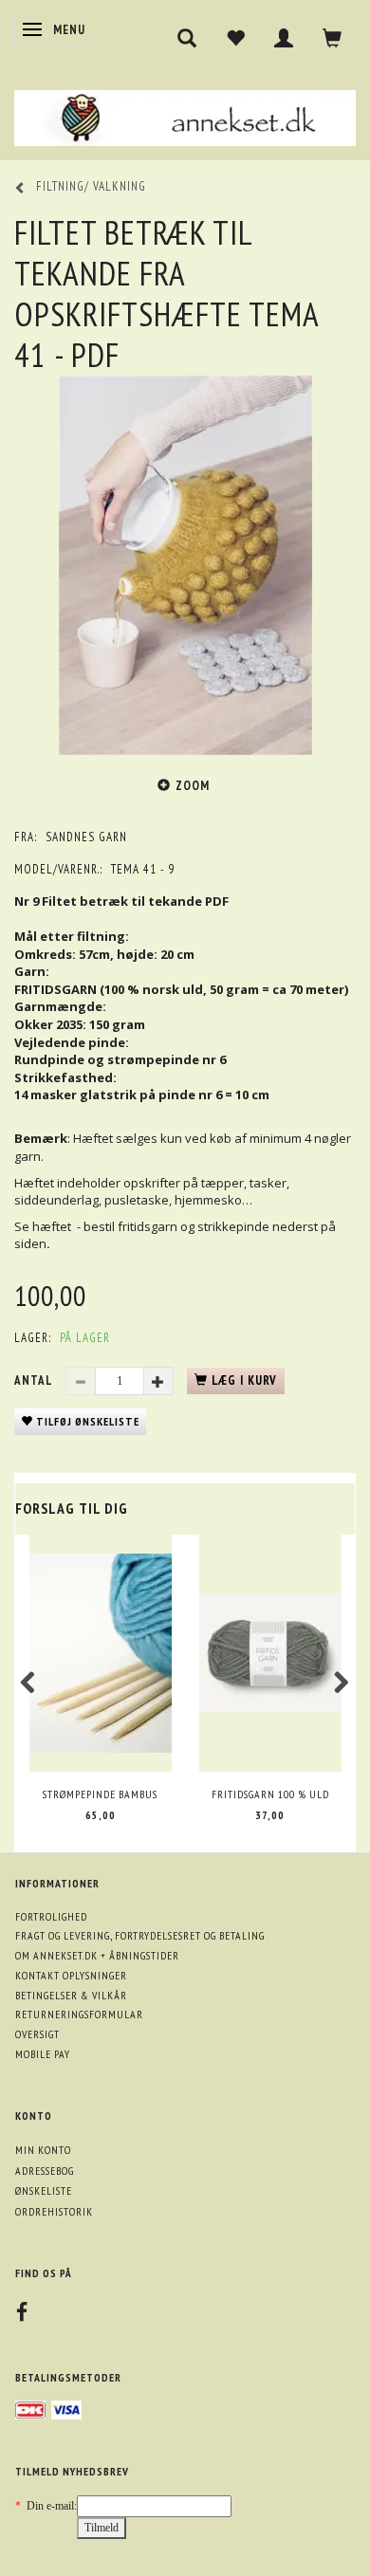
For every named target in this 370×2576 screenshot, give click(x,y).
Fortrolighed (51, 1916)
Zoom (193, 786)
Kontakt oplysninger (71, 1975)
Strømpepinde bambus (100, 1794)
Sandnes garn (86, 837)
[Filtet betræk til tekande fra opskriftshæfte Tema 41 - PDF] (185, 565)
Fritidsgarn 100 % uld (270, 1794)
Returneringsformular (79, 2014)
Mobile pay (43, 2054)
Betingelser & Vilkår (71, 1995)
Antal (35, 1380)
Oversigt (37, 2034)
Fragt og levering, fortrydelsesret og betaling (140, 1935)
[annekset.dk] (185, 115)
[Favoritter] (236, 38)
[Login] (284, 38)
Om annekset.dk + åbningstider (97, 1955)
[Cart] (333, 38)
